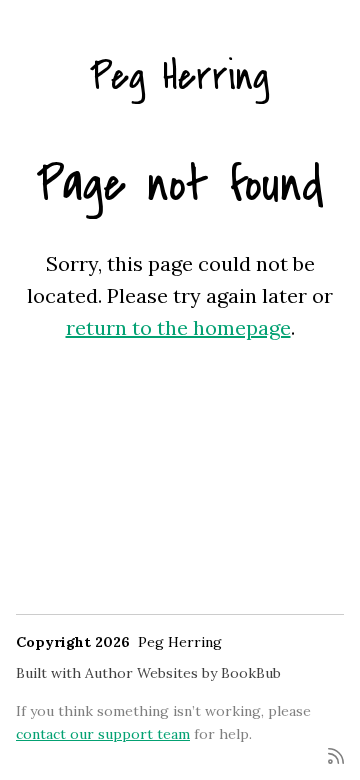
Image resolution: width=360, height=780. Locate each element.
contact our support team (103, 734)
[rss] (336, 754)
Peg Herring (180, 76)
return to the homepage (178, 327)
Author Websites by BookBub (183, 673)
